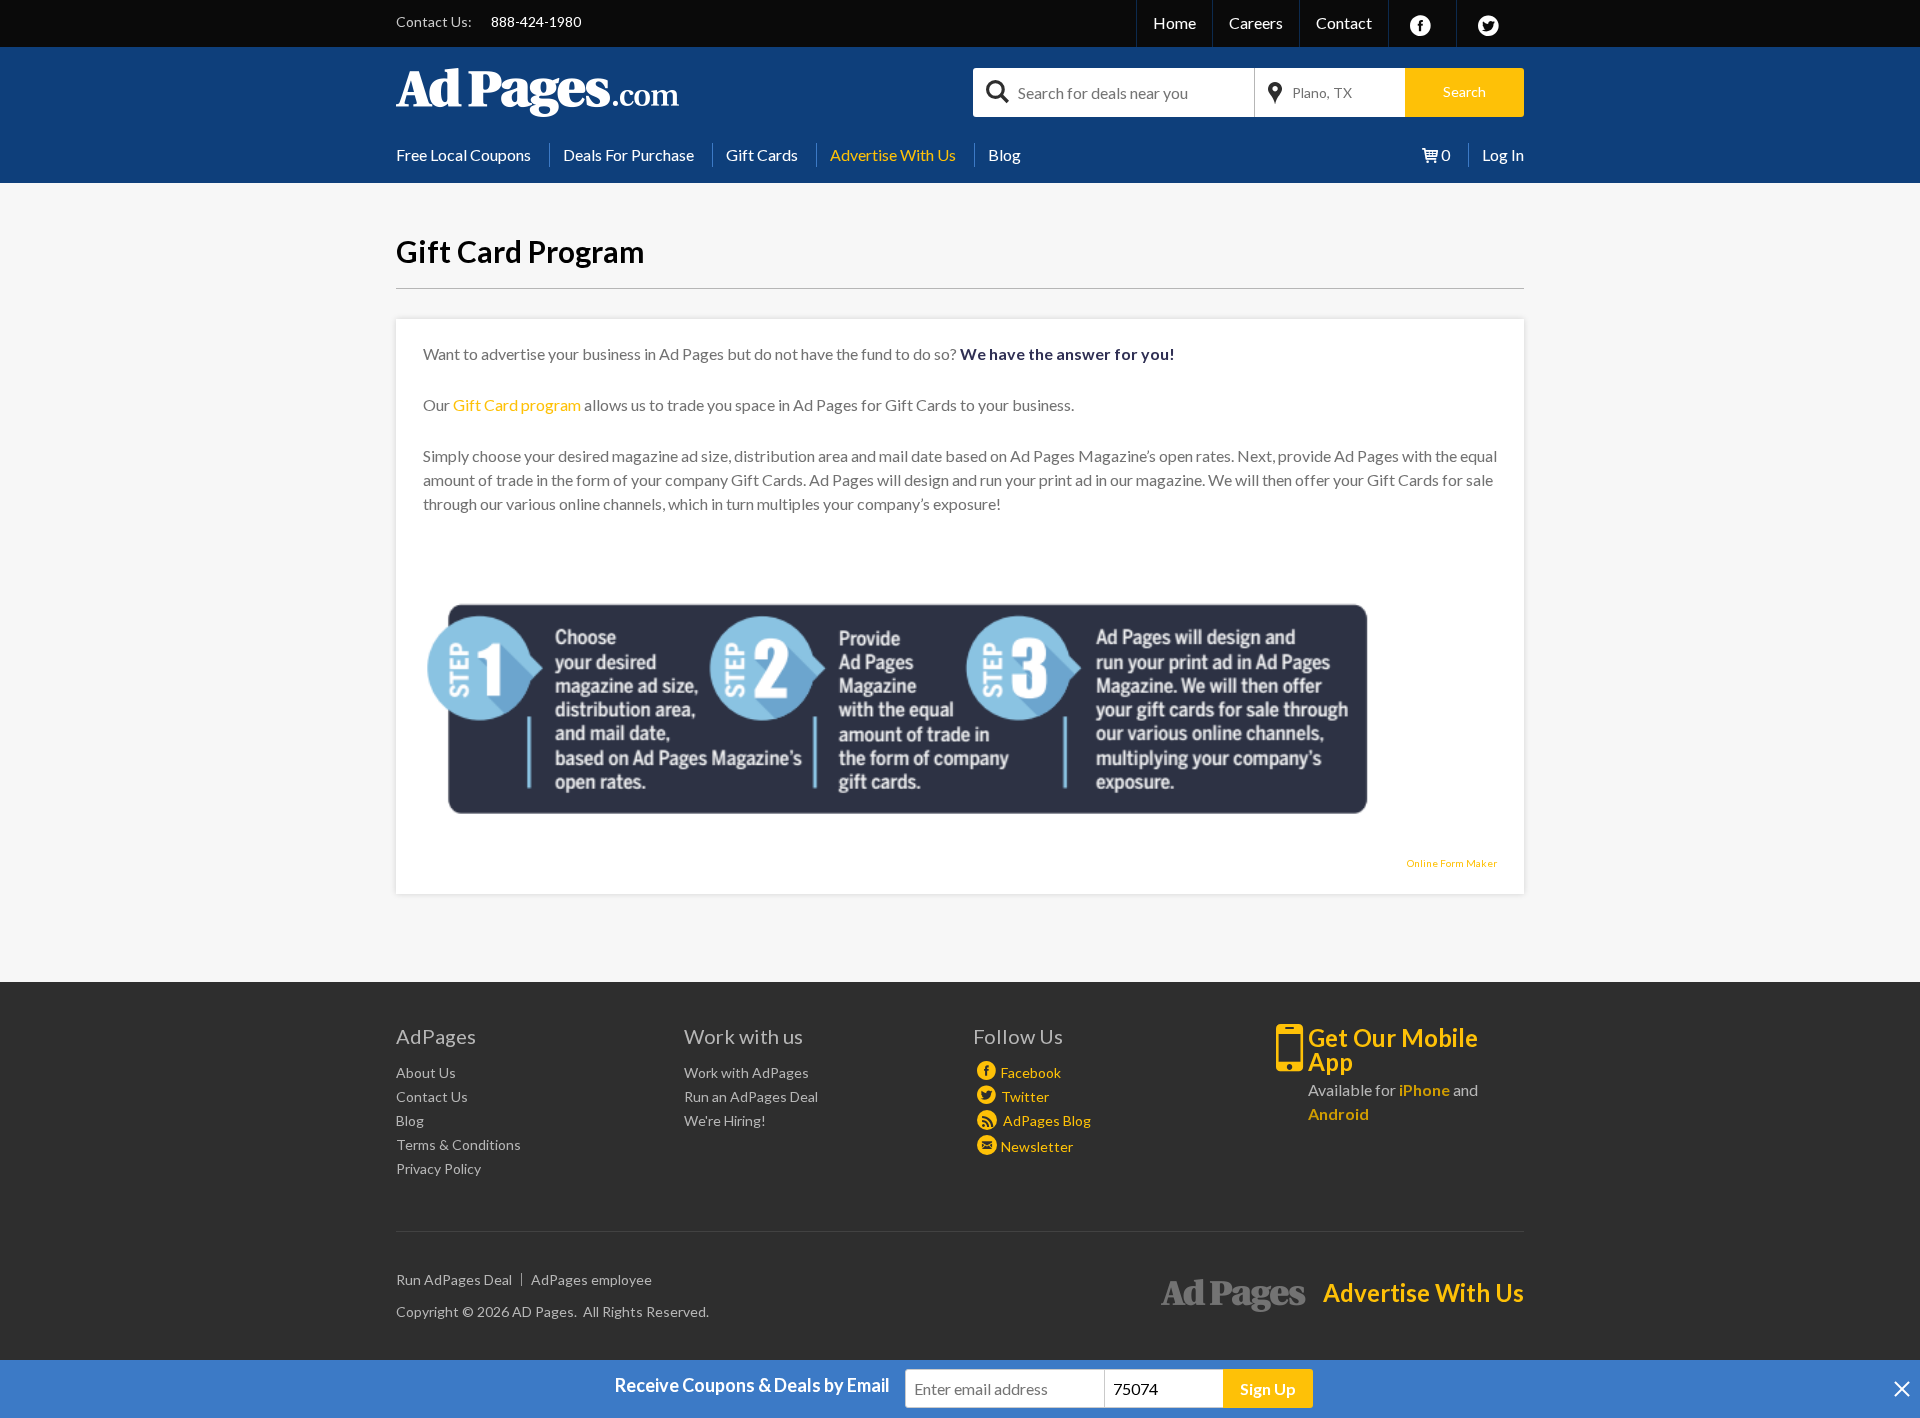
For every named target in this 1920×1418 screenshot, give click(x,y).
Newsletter (1037, 1146)
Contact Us (432, 1096)
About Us (426, 1072)
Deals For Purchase (628, 154)
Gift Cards (762, 154)
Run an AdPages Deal (751, 1096)
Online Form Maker (1452, 863)
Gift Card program (517, 404)
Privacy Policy (438, 1168)
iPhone (1424, 1089)
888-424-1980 (536, 21)
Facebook (1031, 1072)
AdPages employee (591, 1279)
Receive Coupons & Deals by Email (752, 1385)
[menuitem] (471, 155)
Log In (1503, 154)
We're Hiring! (725, 1120)
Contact (1344, 22)
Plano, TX (1322, 92)
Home (1174, 22)
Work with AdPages (746, 1072)
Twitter (1025, 1096)
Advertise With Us (893, 154)
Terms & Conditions (458, 1144)
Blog (1004, 154)
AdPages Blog (1045, 1120)
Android (1338, 1113)
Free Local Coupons (463, 154)
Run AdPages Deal (454, 1279)
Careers (1256, 22)
